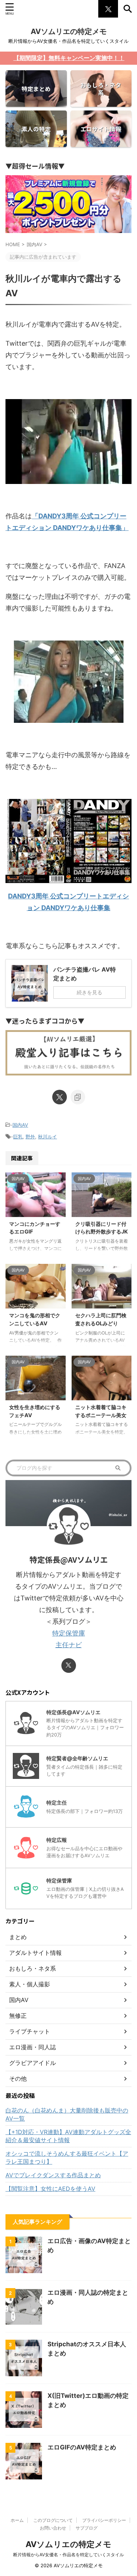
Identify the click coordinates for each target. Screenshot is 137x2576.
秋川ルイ (47, 1137)
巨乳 (18, 1137)
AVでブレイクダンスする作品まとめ (53, 2175)
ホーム (17, 2520)
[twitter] (60, 1097)
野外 (30, 1137)
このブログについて (53, 2520)
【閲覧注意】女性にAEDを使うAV (50, 2189)
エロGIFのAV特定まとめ (82, 2447)
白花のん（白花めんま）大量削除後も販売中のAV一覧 (67, 2114)
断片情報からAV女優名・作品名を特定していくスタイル (68, 2555)
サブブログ (87, 2528)
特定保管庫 (69, 1633)
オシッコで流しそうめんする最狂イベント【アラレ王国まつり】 (67, 2158)
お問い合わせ (53, 2528)
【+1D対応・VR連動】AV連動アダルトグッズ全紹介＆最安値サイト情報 (68, 2136)
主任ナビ (69, 1645)
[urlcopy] (78, 1097)
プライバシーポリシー (104, 2520)
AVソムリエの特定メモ (69, 31)
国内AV (20, 1125)
